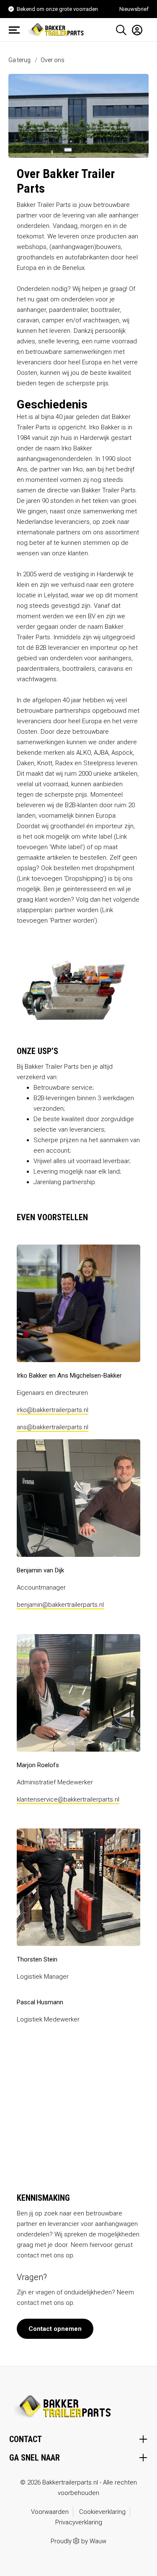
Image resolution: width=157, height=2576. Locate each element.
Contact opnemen (55, 2329)
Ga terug (19, 60)
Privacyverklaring (79, 2522)
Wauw (98, 2541)
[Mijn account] (135, 30)
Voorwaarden (50, 2512)
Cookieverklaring (102, 2512)
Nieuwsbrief (134, 9)
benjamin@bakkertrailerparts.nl (60, 1605)
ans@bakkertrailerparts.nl (53, 1427)
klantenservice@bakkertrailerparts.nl (68, 1799)
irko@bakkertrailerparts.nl (53, 1410)
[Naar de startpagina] (57, 29)
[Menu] (17, 30)
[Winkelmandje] (146, 27)
